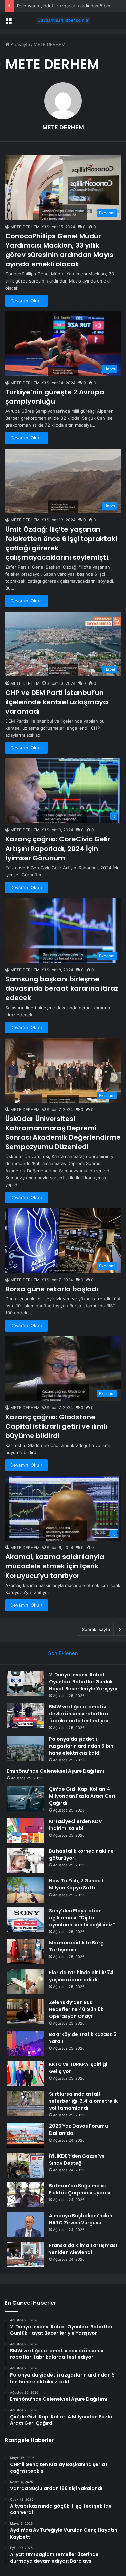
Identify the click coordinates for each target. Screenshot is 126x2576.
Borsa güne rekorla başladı (52, 1289)
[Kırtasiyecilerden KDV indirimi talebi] (26, 1830)
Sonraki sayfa (96, 1629)
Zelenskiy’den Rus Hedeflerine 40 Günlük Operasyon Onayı (76, 2009)
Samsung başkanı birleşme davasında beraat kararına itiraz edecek (62, 988)
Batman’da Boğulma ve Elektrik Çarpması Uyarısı (80, 2189)
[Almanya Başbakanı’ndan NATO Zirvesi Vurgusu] (26, 2225)
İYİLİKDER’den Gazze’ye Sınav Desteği (77, 2159)
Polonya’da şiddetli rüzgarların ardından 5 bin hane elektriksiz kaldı (81, 1746)
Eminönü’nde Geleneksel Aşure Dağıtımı (56, 1771)
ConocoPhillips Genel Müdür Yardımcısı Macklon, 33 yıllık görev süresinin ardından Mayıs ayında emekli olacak (59, 250)
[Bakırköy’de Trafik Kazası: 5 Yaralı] (26, 2044)
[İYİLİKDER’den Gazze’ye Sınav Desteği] (26, 2165)
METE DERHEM (63, 127)
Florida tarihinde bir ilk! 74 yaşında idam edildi (81, 1976)
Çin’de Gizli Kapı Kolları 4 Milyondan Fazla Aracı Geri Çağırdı (82, 1796)
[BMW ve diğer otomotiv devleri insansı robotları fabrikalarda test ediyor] (26, 1716)
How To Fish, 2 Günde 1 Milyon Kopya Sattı (76, 1884)
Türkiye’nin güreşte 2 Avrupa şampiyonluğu (55, 397)
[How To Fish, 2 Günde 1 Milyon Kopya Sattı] (26, 1890)
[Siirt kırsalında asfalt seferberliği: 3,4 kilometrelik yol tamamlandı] (26, 2103)
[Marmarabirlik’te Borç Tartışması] (26, 1952)
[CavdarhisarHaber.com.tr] (63, 20)
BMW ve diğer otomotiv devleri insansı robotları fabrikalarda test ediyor (79, 1714)
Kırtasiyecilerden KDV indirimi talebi (76, 1825)
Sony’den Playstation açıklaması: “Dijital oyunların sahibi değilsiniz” (82, 1918)
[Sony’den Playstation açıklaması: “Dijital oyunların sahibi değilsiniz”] (26, 1920)
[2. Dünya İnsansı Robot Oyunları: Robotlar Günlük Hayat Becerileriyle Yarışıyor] (26, 1684)
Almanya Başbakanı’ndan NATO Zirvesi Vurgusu (81, 2219)
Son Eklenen (63, 1653)
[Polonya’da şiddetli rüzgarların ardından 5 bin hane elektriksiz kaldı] (26, 1748)
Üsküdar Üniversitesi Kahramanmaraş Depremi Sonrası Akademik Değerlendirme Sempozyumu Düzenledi (63, 1133)
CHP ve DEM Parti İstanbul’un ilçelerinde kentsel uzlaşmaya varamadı (57, 702)
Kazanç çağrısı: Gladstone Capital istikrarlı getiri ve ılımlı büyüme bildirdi (56, 1426)
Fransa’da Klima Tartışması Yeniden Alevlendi (83, 2249)
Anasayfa (20, 44)
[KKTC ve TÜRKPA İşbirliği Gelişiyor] (26, 2073)
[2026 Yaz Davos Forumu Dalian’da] (26, 2135)
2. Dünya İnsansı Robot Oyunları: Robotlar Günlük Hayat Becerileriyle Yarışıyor (83, 1682)
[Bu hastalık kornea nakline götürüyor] (26, 1860)
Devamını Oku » (27, 301)
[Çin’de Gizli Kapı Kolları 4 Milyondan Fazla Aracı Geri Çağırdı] (26, 1798)
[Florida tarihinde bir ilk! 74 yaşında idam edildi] (26, 1982)
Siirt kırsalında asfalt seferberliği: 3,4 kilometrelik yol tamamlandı (83, 2101)
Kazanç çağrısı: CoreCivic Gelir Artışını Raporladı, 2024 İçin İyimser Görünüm (58, 849)
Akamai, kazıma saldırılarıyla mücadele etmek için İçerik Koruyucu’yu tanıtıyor (55, 1566)
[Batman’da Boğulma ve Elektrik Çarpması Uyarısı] (26, 2195)
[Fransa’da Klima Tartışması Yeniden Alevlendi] (26, 2255)
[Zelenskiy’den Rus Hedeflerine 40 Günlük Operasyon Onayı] (26, 2011)
